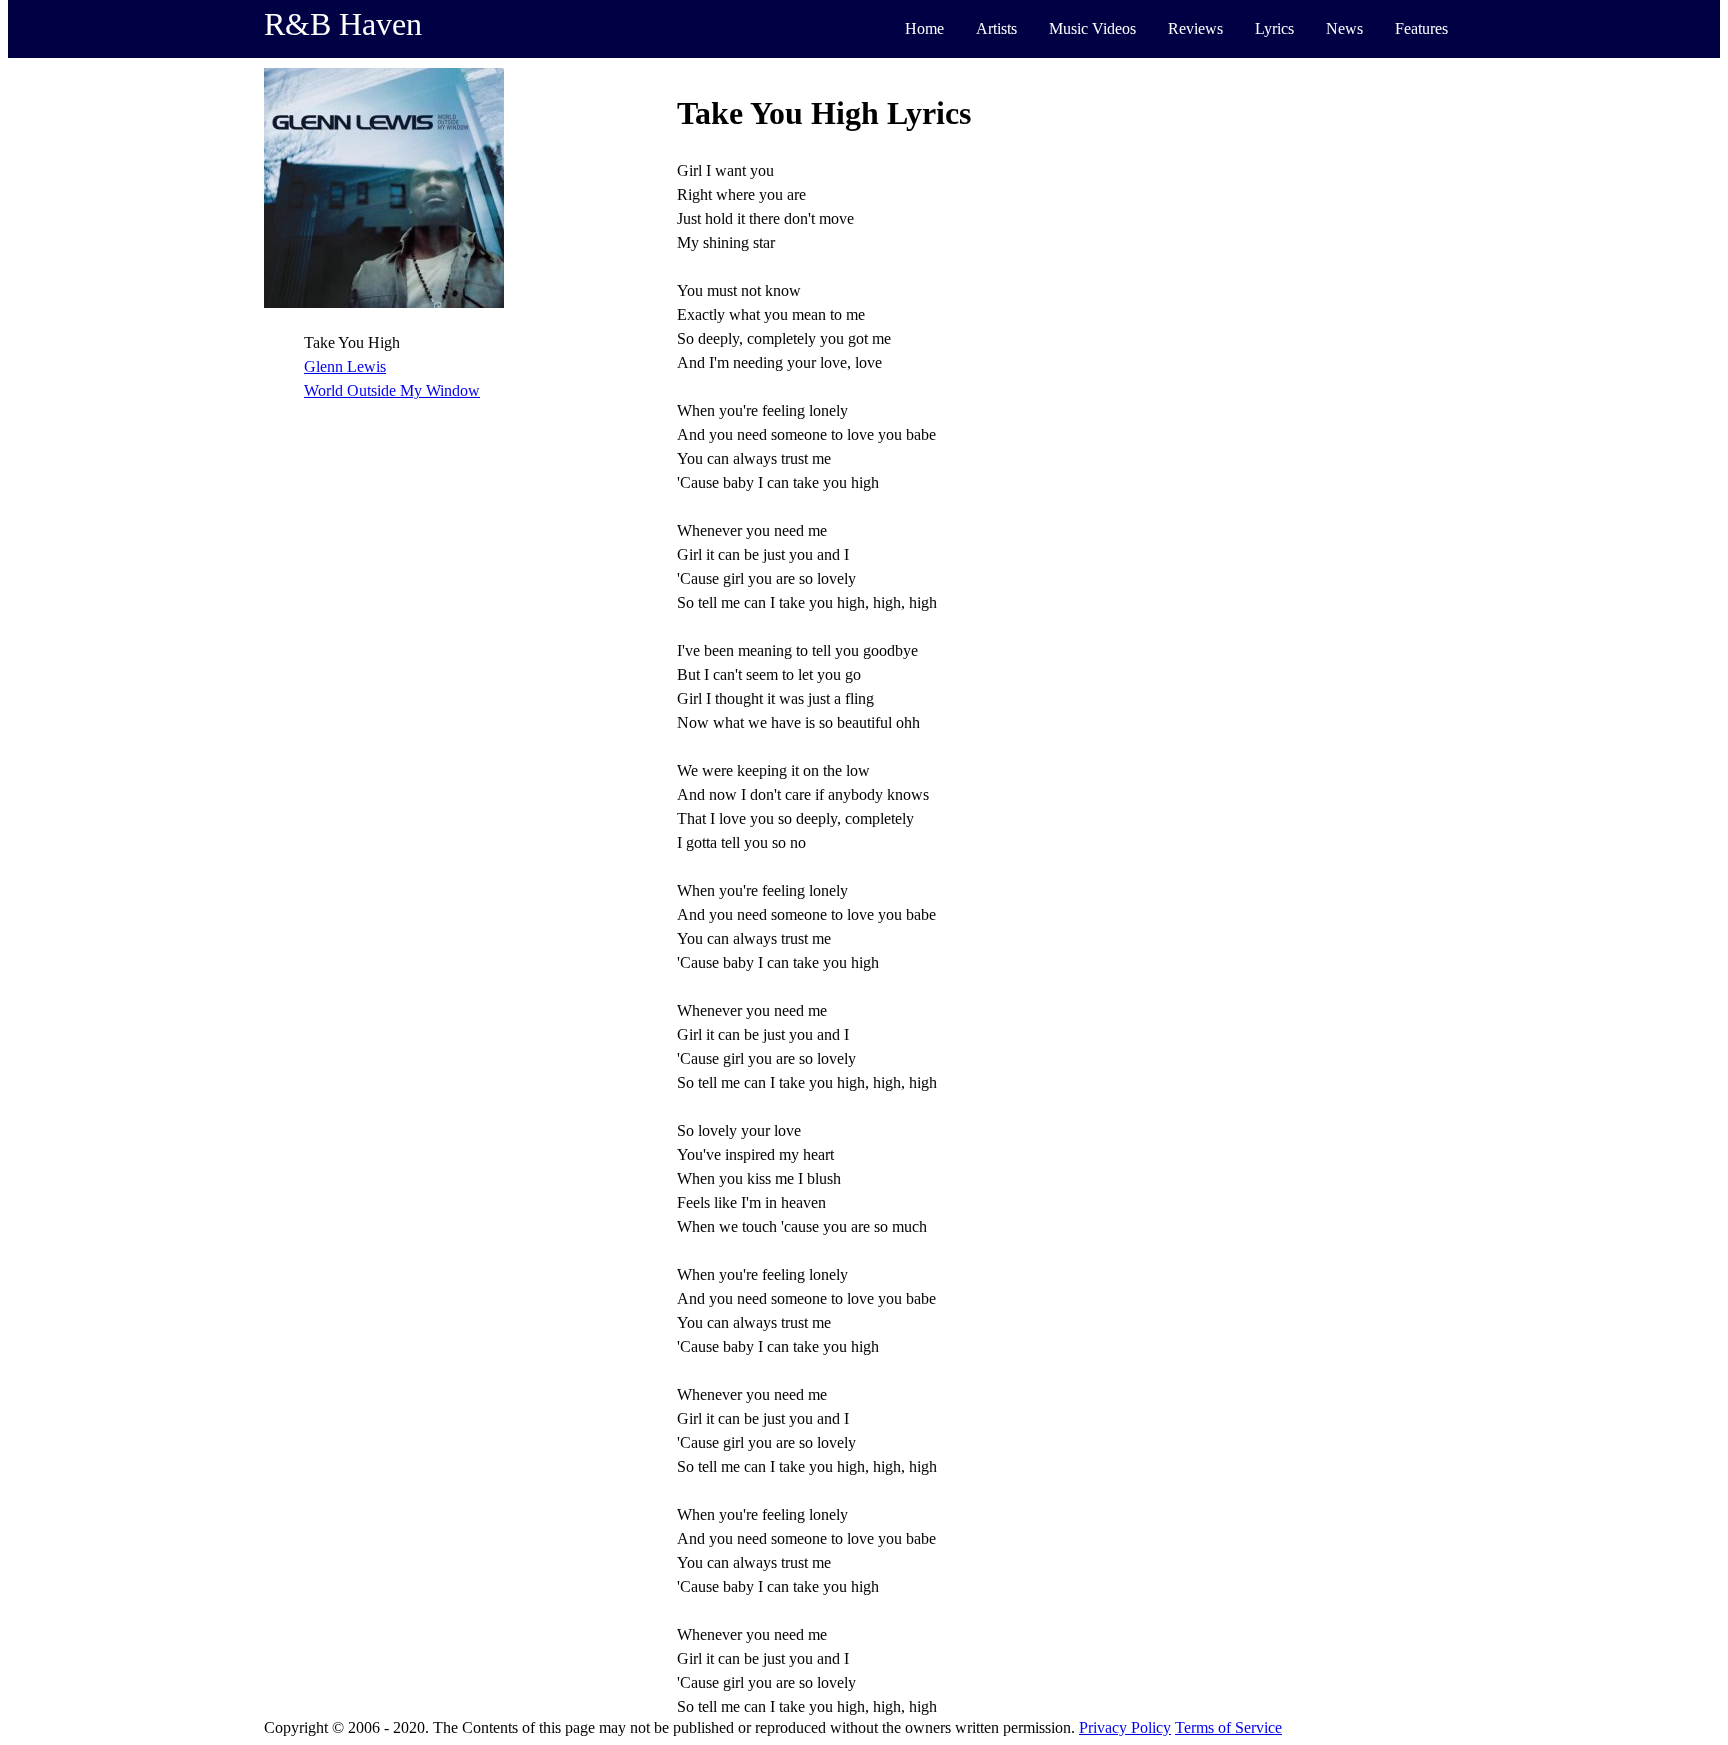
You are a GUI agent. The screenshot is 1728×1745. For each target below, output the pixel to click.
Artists (996, 28)
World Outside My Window (392, 390)
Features (1421, 28)
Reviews (1195, 28)
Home (924, 28)
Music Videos (1092, 28)
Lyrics (1274, 28)
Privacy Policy (1125, 1727)
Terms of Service (1228, 1727)
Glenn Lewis (345, 366)
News (1344, 28)
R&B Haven (343, 24)
